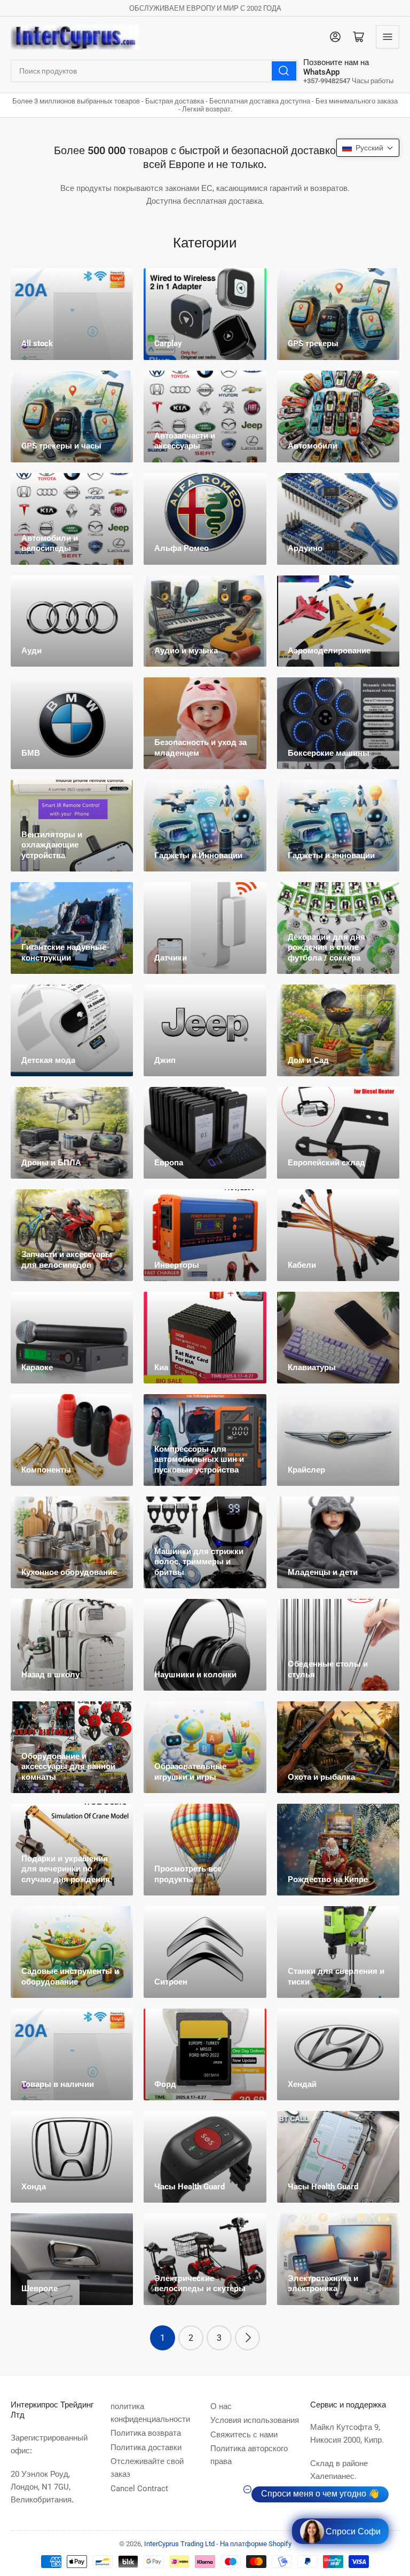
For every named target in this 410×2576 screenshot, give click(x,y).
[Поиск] (284, 71)
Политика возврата (146, 2433)
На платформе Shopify (256, 2544)
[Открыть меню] (388, 37)
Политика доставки (146, 2447)
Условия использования (255, 2420)
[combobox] (154, 71)
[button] (368, 148)
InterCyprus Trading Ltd (179, 2544)
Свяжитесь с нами (244, 2435)
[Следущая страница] (247, 2338)
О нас (221, 2406)
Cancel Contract (139, 2489)
